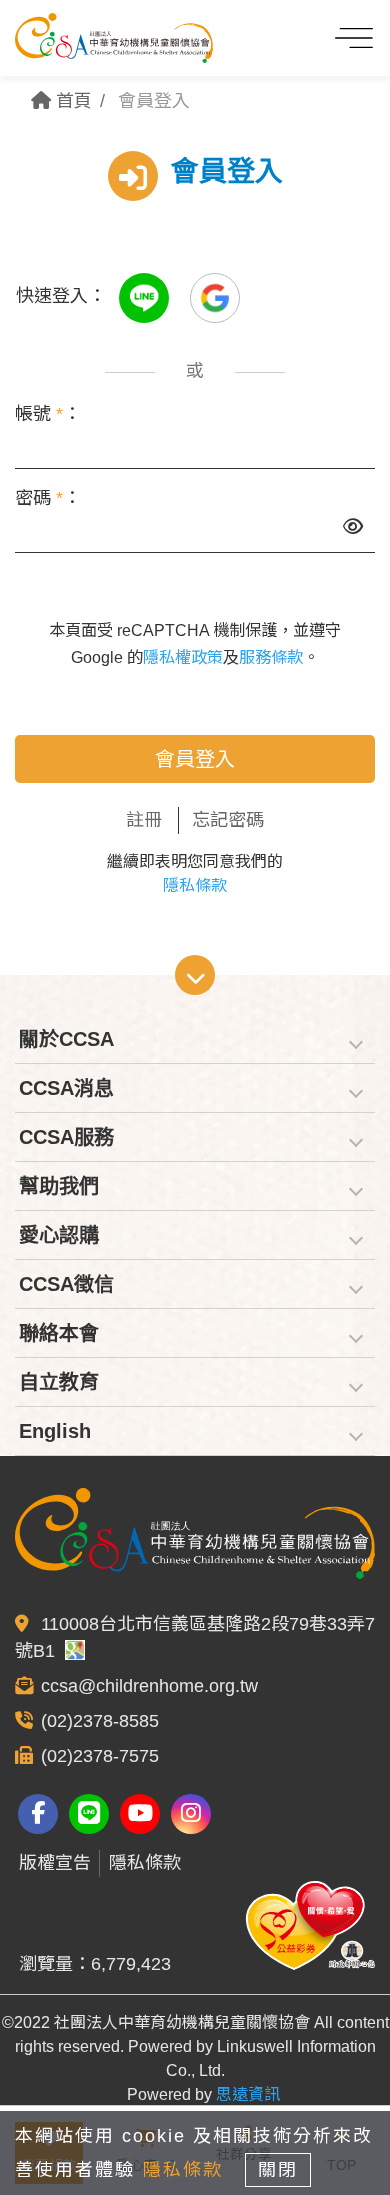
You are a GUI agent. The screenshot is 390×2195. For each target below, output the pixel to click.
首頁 (71, 101)
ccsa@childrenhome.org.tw (149, 1686)
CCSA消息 (66, 1088)
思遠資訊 (248, 2094)
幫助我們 (59, 1186)
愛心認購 (59, 1235)
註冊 (144, 820)
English (55, 1431)
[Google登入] (215, 296)
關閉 (278, 2170)
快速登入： (61, 296)
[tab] (195, 1039)
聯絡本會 (59, 1333)
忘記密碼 (228, 820)
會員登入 (195, 759)
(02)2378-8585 (100, 1721)
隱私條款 (195, 885)
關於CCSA (66, 1039)
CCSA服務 (66, 1137)
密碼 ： (48, 498)
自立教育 (59, 1382)
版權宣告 (55, 1863)
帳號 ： (48, 414)
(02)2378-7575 (100, 1756)
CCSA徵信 (66, 1284)
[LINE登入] (146, 296)
